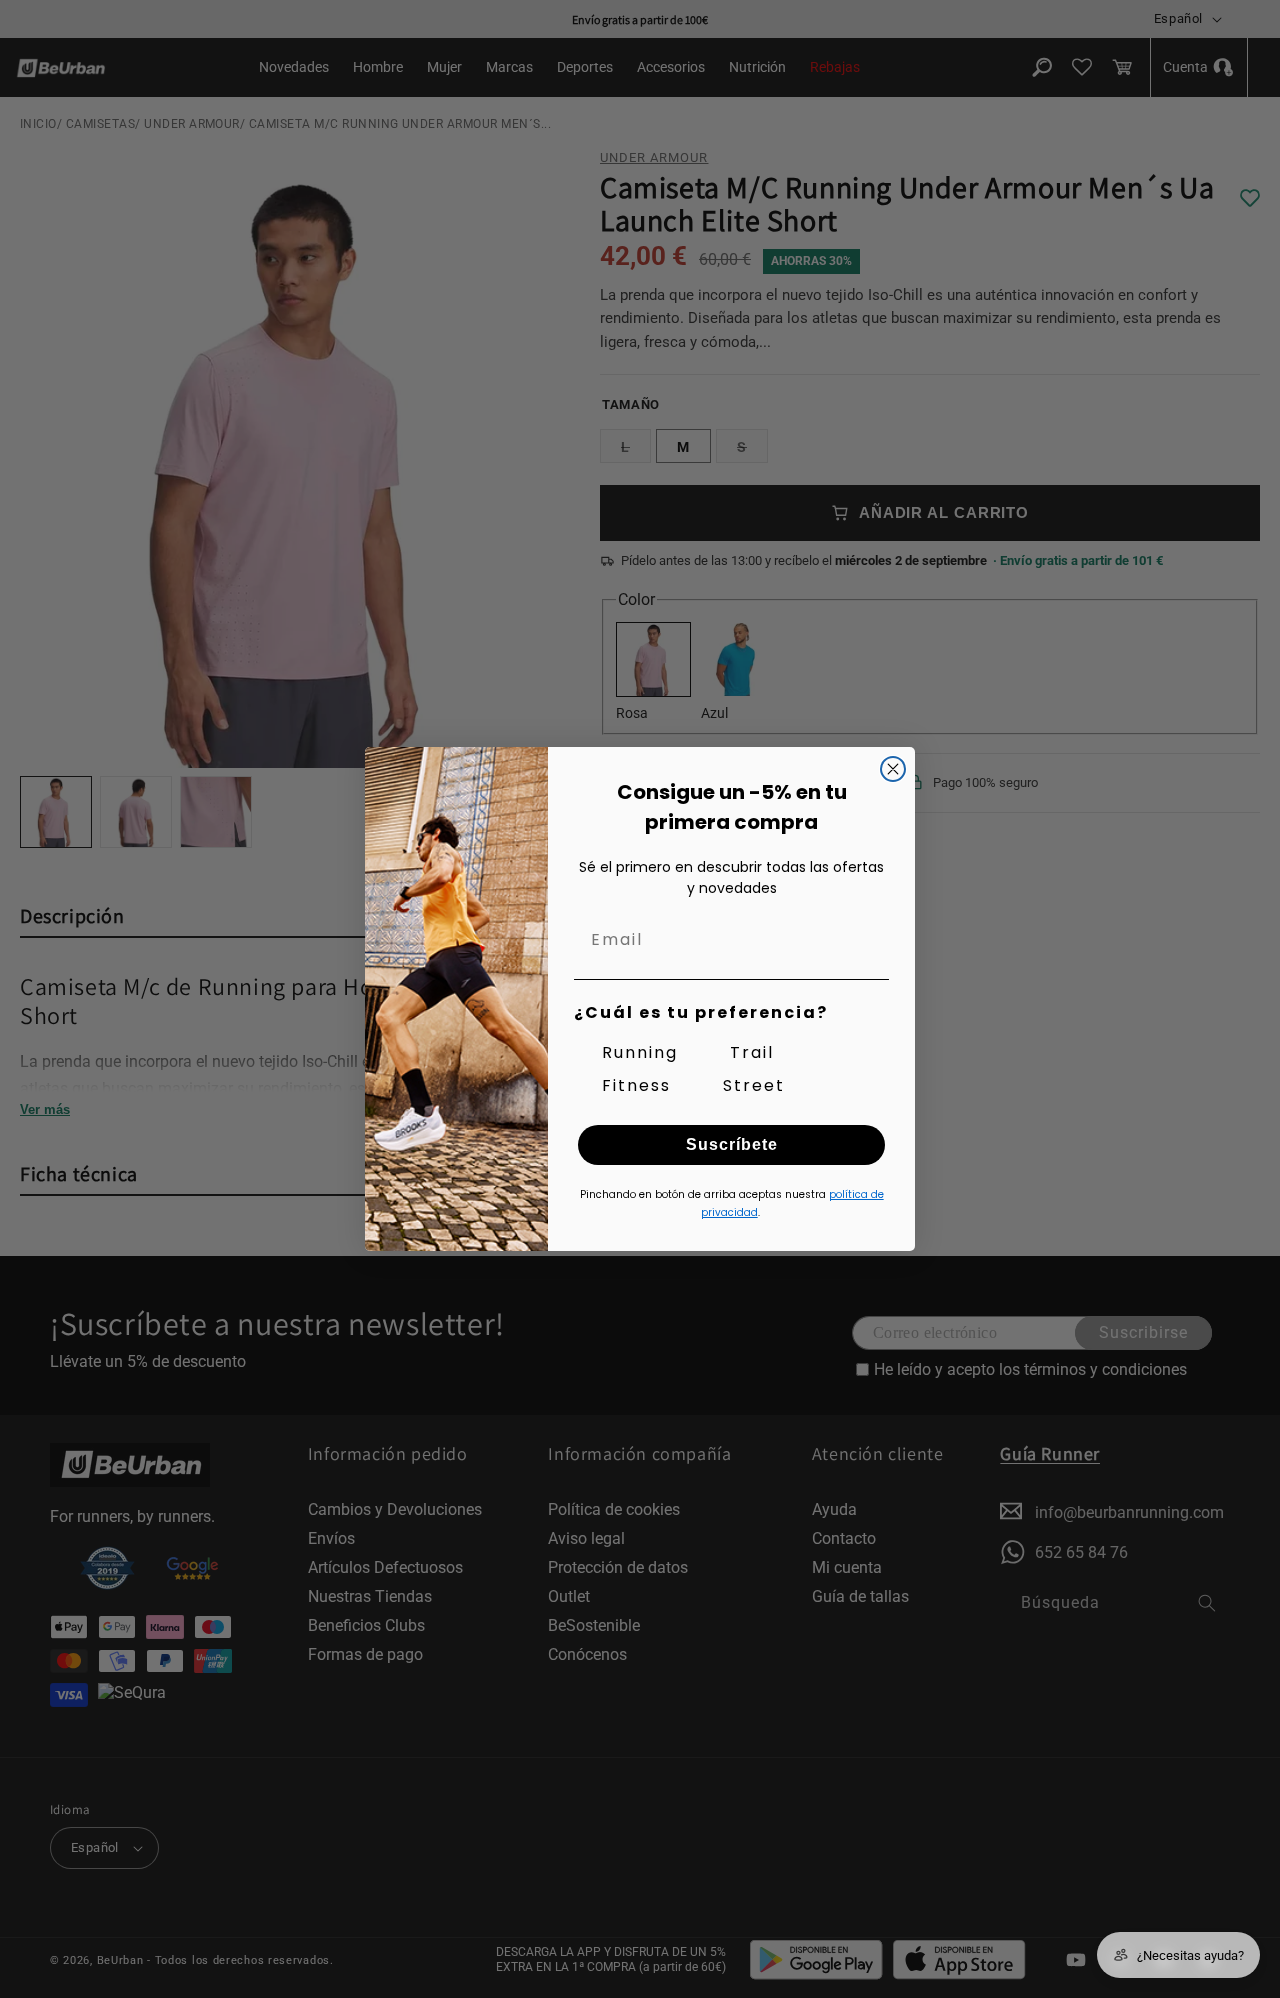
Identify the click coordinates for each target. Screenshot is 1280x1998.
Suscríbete (732, 1144)
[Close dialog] (893, 769)
